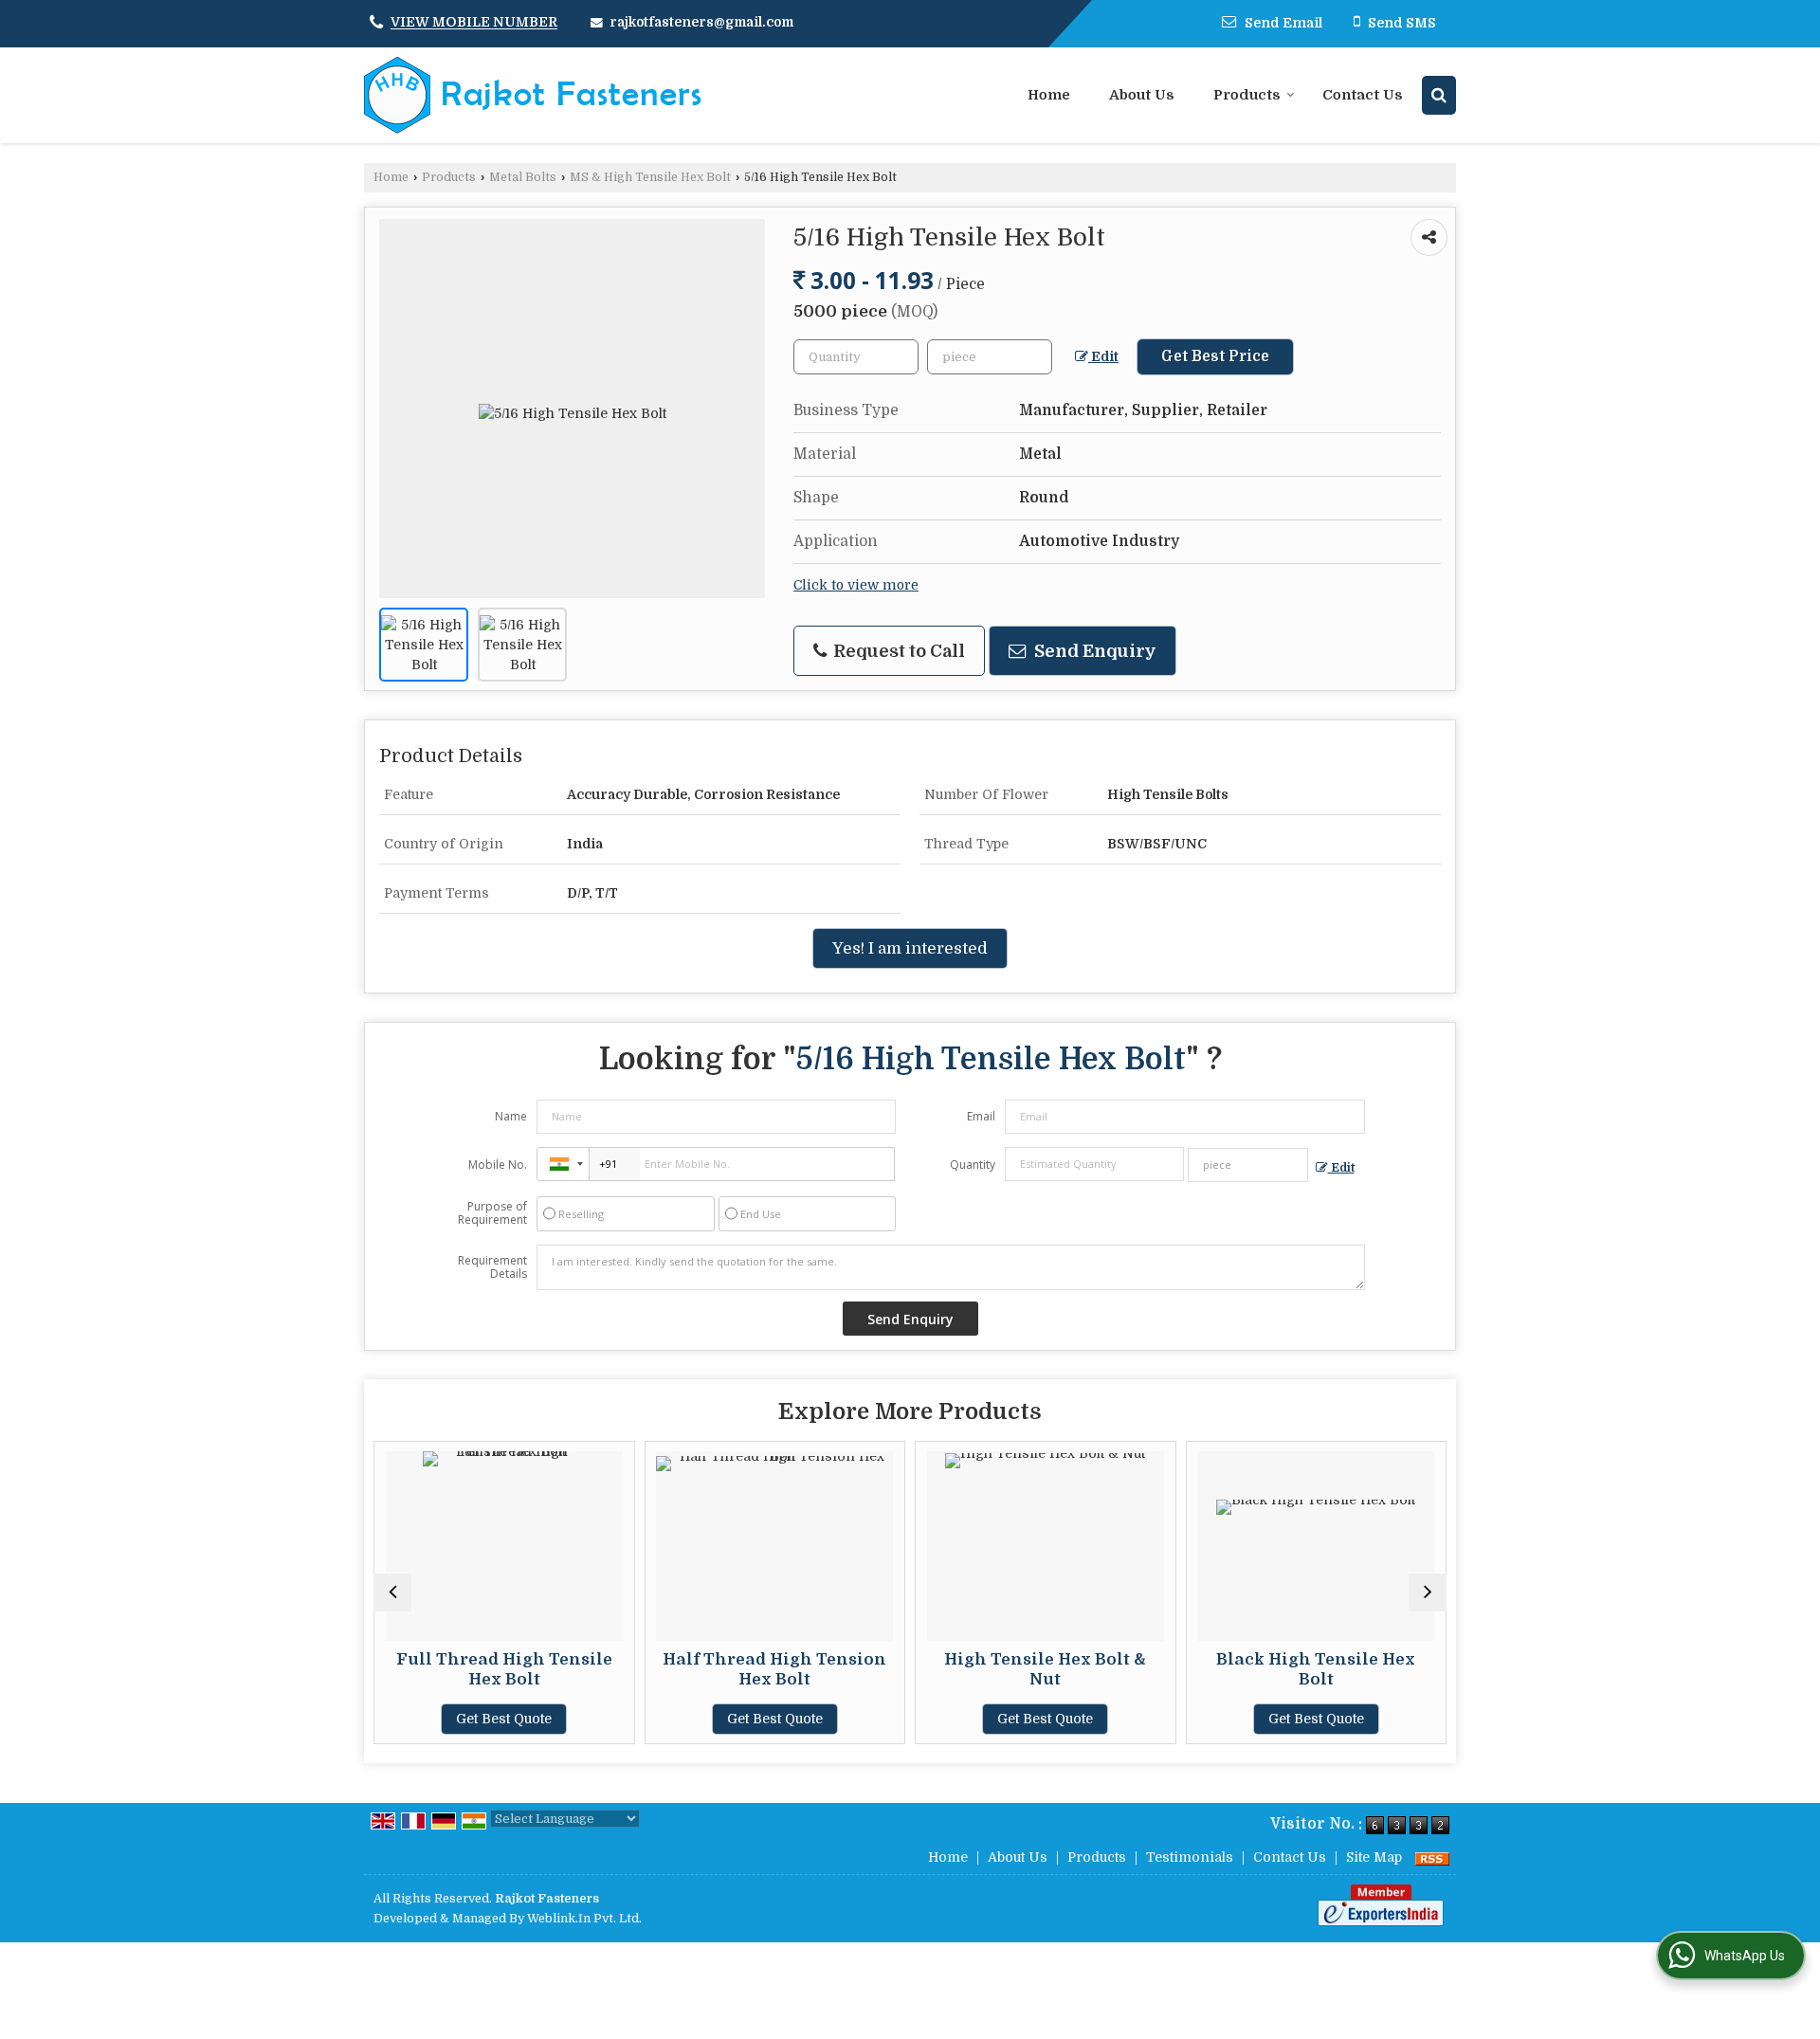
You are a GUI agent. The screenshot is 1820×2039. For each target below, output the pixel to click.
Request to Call (897, 651)
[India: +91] (563, 1164)
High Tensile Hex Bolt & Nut (1042, 1669)
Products (1247, 95)
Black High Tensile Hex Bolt (1313, 1669)
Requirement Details (492, 1267)
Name (511, 1116)
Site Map (1374, 1857)
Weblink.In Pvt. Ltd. (584, 1919)
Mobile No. (498, 1165)
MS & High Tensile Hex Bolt (650, 177)
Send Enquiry (1093, 651)
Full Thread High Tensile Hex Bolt (500, 1669)
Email (981, 1116)
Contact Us (1363, 95)
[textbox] (990, 357)
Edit (1103, 357)
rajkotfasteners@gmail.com (701, 22)
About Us (1142, 95)
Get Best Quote (501, 1719)
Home (1049, 95)
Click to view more (856, 585)
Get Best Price (1215, 356)
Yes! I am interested (910, 948)
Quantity (973, 1165)
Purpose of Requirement (492, 1213)
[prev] (392, 1593)
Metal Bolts (523, 177)
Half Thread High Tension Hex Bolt (772, 1669)
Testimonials (1190, 1857)
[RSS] (1432, 1857)
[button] (474, 23)
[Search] (1439, 95)
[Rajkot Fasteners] (533, 95)
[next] (1428, 1593)
